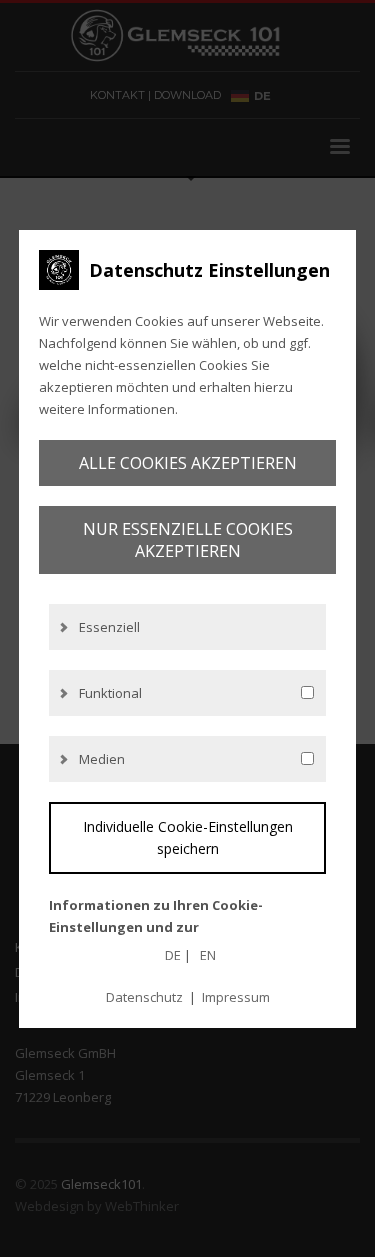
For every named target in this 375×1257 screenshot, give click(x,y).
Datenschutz (144, 997)
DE (173, 955)
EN (208, 955)
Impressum (236, 997)
